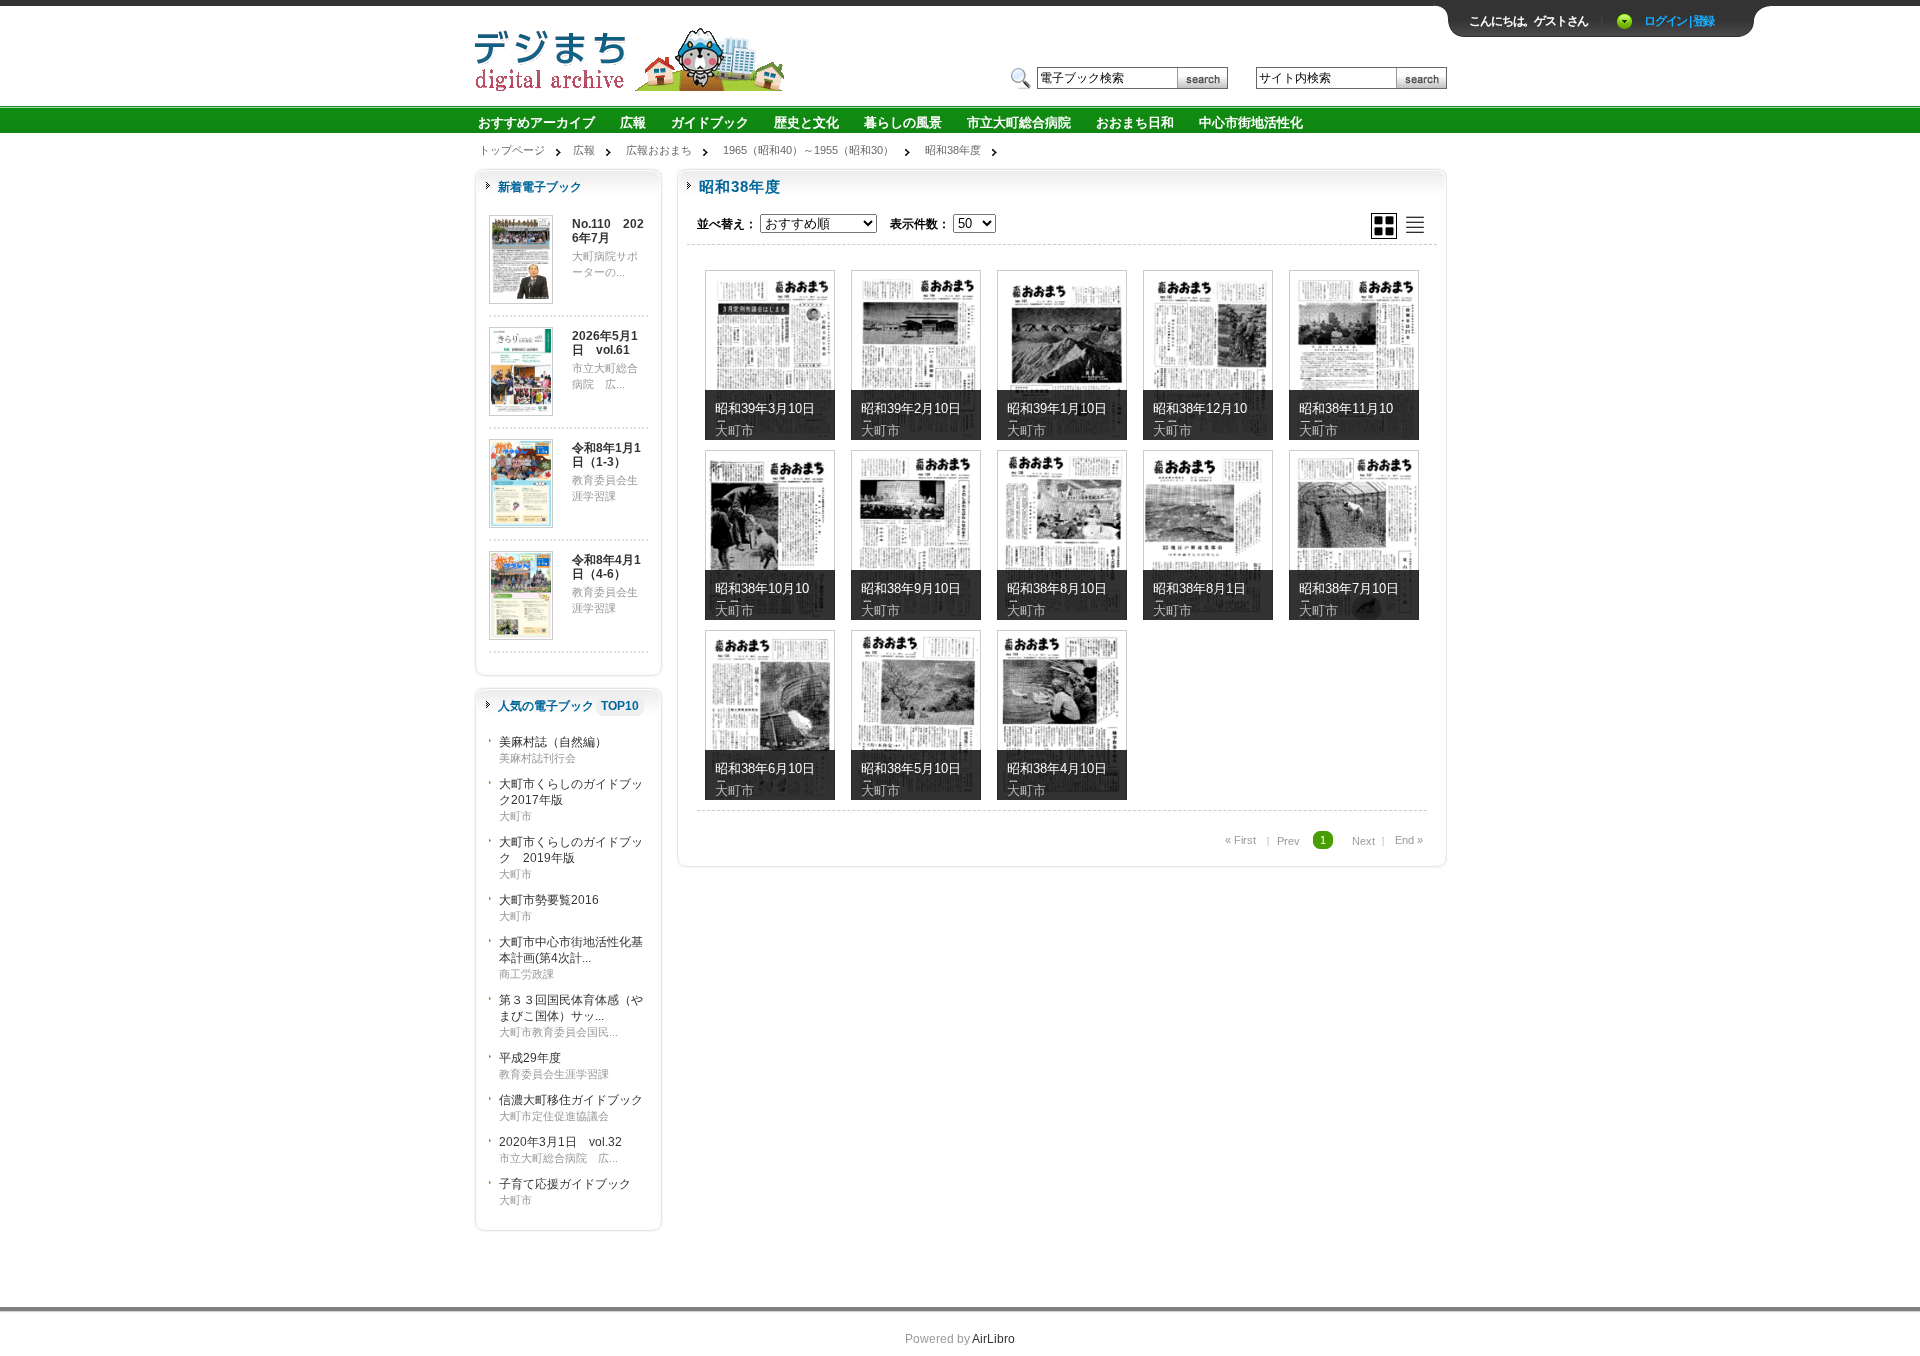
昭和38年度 (953, 150)
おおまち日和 (1135, 122)
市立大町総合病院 (1019, 122)
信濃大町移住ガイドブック (571, 1100)
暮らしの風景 (903, 122)
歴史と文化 (806, 122)
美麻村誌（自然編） (553, 742)
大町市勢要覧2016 (549, 900)
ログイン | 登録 (1679, 21)
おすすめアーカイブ (536, 122)
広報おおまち (659, 150)
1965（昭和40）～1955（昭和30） (808, 150)
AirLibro (993, 1339)
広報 (633, 122)
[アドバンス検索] (1238, 78)
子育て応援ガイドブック (565, 1184)
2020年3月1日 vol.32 (560, 1142)
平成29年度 (530, 1058)
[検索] (1202, 78)
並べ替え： (727, 224)
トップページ (512, 150)
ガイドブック (710, 122)
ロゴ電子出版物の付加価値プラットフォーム (707, 56)
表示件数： (920, 224)
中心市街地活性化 (1251, 122)
